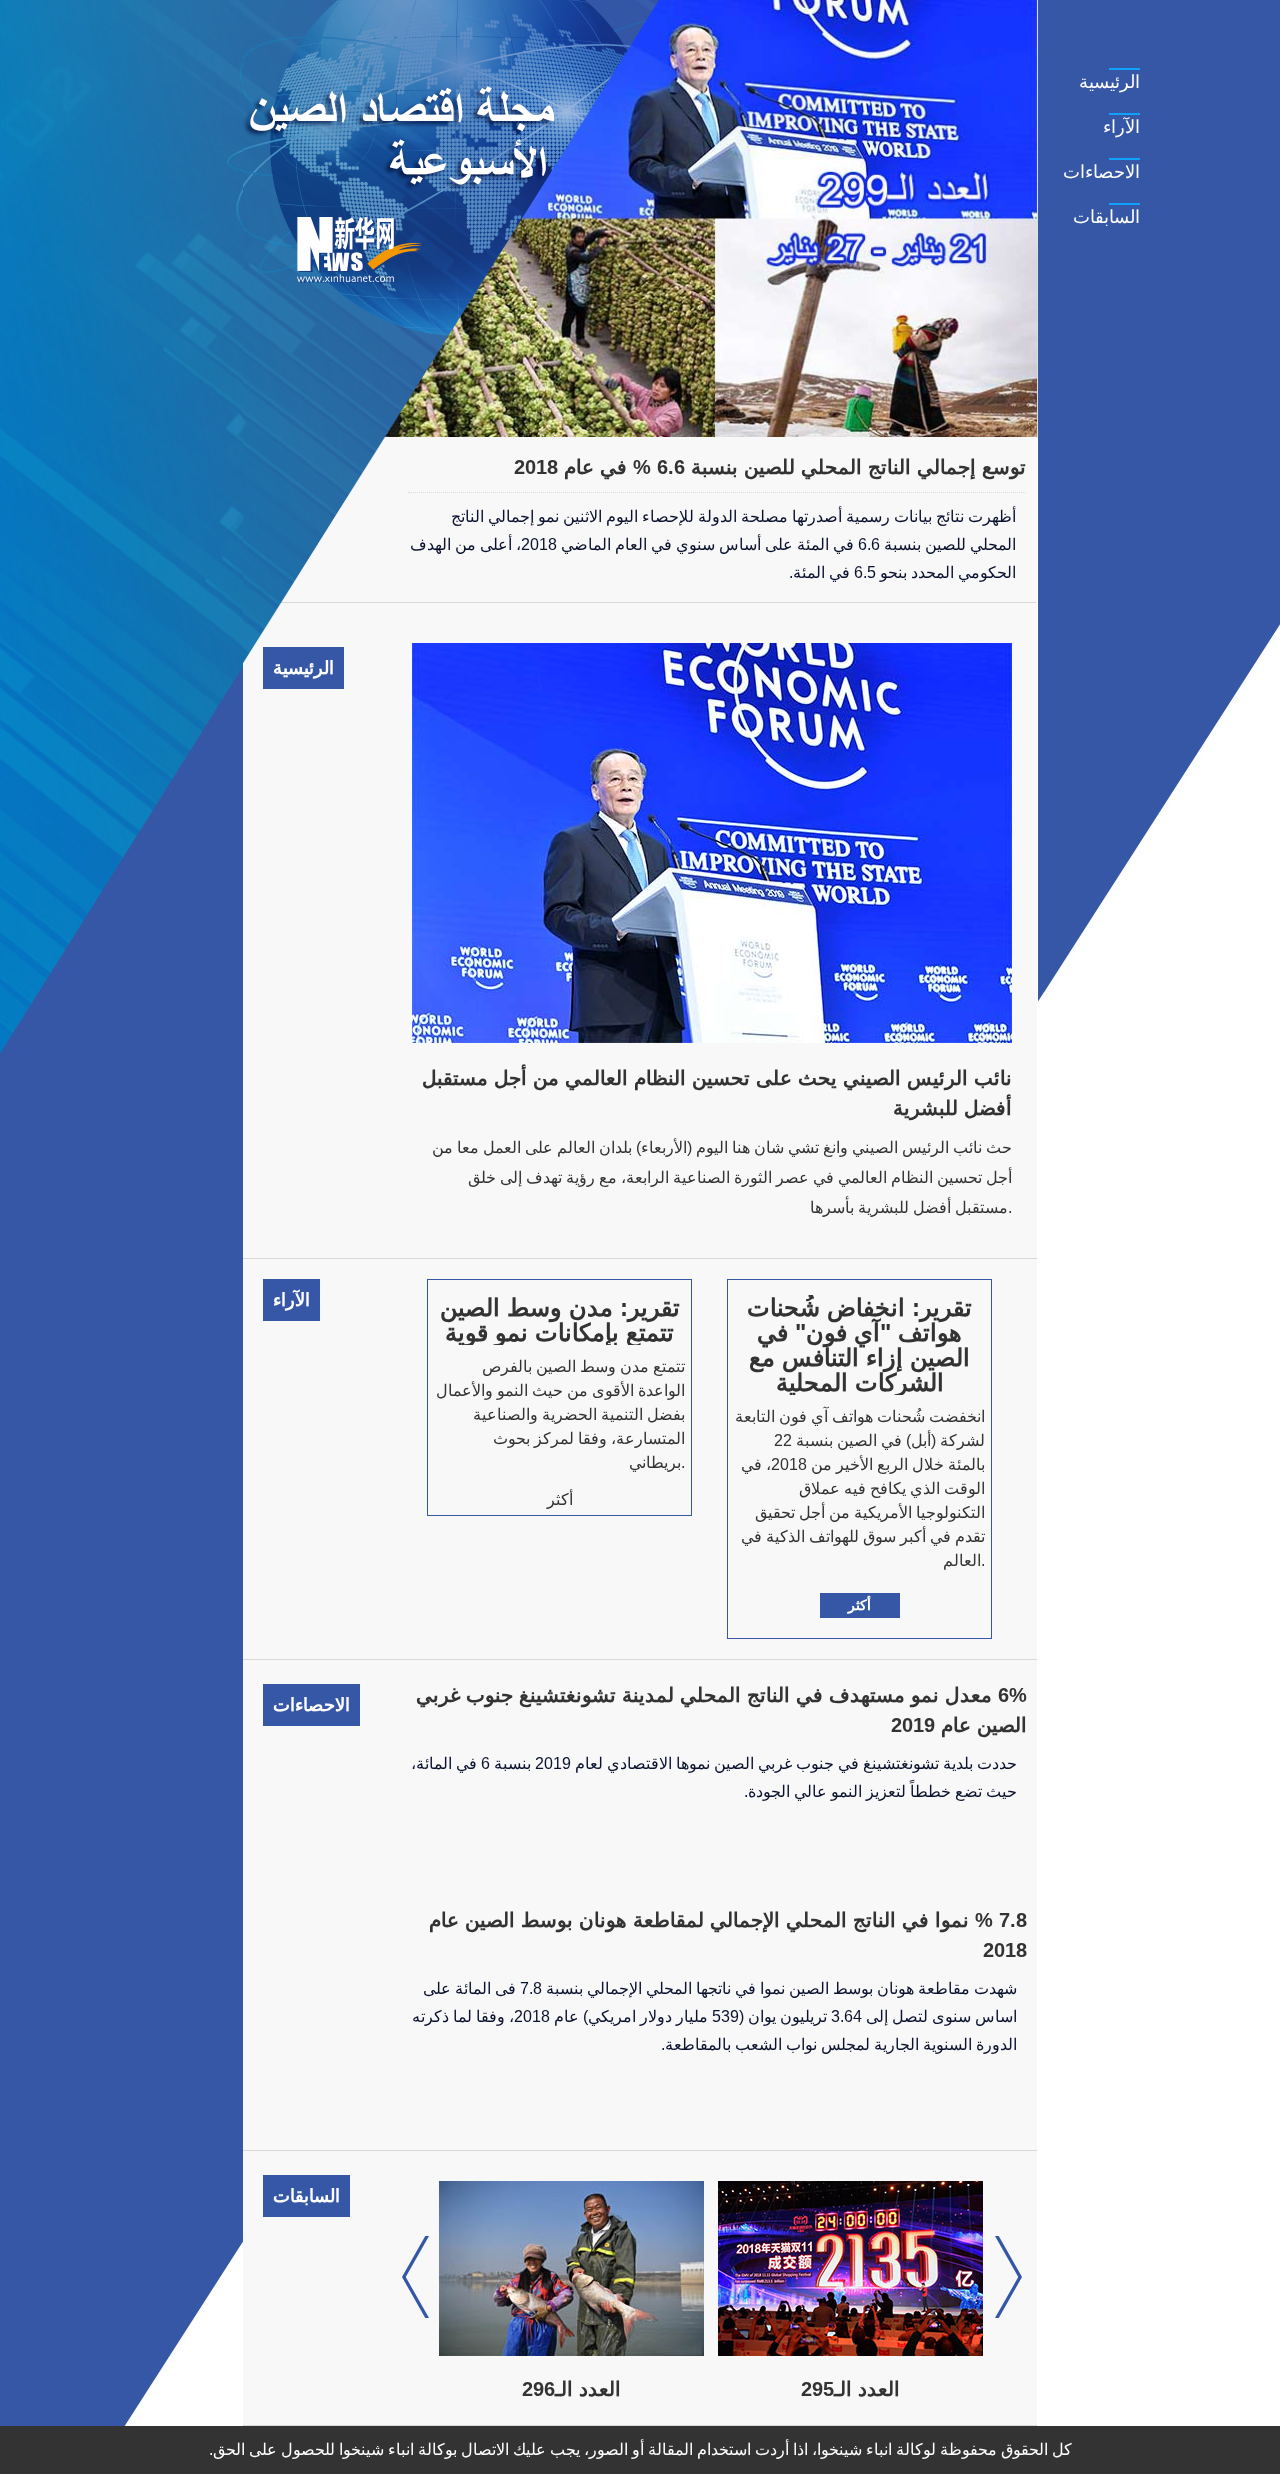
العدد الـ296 (571, 2389)
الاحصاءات (1101, 172)
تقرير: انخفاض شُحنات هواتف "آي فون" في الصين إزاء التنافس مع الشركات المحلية (859, 1345)
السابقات (1106, 217)
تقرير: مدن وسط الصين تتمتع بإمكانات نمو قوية (560, 1320)
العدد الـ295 (850, 2389)
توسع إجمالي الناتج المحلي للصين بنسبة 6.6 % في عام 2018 (770, 467)
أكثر (859, 1605)
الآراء (1121, 127)
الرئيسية (1109, 82)
